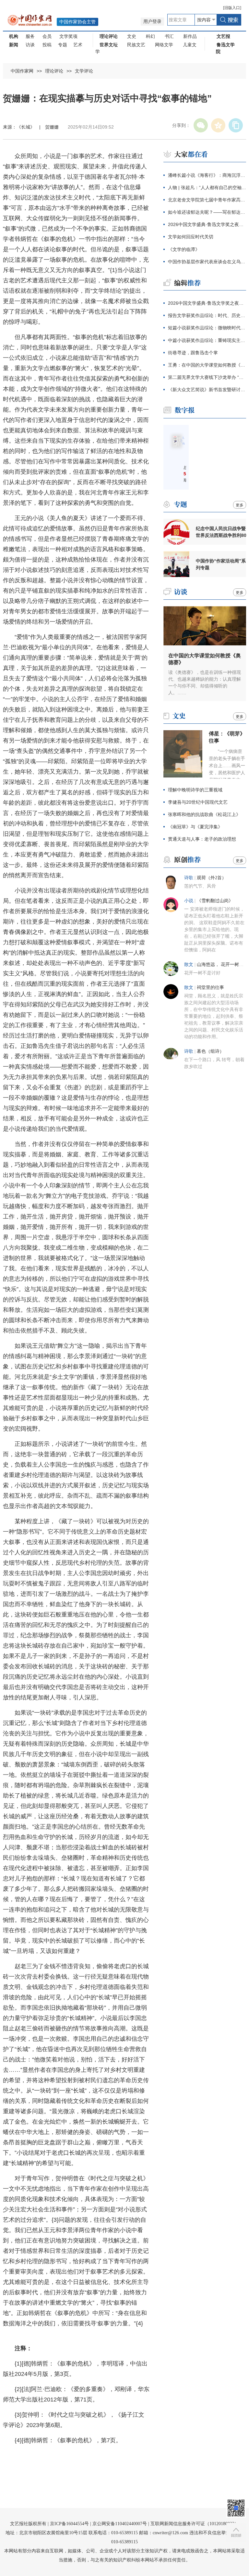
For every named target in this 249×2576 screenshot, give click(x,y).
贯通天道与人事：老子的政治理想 (202, 839)
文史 (132, 36)
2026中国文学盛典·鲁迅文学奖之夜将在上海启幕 (207, 224)
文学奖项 (68, 36)
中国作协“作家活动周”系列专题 (221, 564)
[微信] (201, 125)
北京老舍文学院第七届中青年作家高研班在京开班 (207, 200)
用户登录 (152, 22)
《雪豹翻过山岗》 (215, 901)
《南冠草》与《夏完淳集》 (195, 827)
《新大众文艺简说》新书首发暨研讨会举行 (207, 390)
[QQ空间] (218, 125)
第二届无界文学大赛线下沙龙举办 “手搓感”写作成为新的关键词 (207, 377)
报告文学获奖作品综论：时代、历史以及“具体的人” (207, 315)
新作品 (190, 36)
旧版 (232, 8)
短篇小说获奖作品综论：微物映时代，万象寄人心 (207, 328)
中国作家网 (22, 71)
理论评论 (54, 71)
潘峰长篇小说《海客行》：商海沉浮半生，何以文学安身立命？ (207, 175)
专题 (63, 45)
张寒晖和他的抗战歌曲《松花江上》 (204, 814)
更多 (240, 505)
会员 (47, 36)
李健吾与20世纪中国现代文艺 (198, 802)
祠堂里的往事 (210, 987)
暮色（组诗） (210, 1051)
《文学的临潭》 (184, 249)
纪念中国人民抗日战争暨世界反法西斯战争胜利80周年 (221, 532)
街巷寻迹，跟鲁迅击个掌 (193, 353)
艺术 (78, 45)
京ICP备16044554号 (69, 2524)
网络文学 (164, 45)
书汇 (169, 36)
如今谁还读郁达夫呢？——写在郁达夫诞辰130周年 (207, 212)
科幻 (150, 36)
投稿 (47, 45)
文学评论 (84, 71)
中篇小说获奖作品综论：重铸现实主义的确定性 (207, 340)
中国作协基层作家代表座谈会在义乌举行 (207, 262)
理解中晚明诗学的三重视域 (195, 790)
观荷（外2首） (212, 878)
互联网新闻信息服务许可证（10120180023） (195, 2524)
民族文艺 (136, 45)
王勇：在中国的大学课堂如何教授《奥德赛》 (207, 365)
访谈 (30, 45)
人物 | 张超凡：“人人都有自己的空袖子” (207, 187)
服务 (30, 36)
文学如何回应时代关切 (191, 237)
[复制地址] (236, 125)
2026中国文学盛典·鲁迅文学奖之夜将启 (207, 303)
